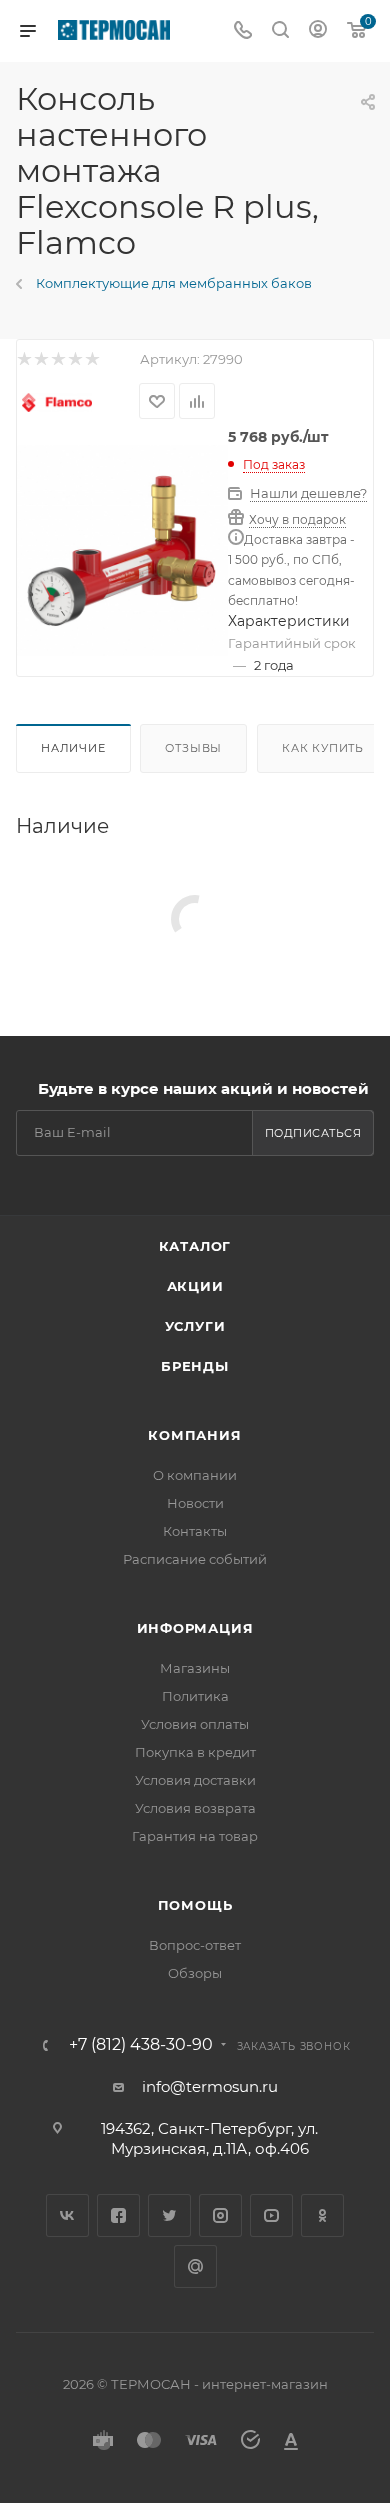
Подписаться (313, 1133)
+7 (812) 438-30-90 (141, 2045)
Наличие (73, 748)
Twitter (169, 2215)
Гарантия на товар (195, 1836)
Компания (194, 1435)
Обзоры (195, 1973)
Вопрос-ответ (195, 1945)
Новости (195, 1503)
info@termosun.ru (210, 2086)
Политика (195, 1696)
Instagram (220, 2215)
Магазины (195, 1668)
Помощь (195, 1905)
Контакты (195, 1531)
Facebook (118, 2215)
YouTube (271, 2215)
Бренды (195, 1366)
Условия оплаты (195, 1724)
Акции (195, 1286)
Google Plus (195, 2266)
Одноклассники (322, 2215)
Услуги (195, 1326)
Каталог (195, 1246)
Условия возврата (195, 1808)
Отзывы (193, 748)
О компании (195, 1475)
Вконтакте (67, 2215)
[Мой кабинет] (318, 31)
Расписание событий (195, 1559)
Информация (195, 1628)
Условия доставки (195, 1780)
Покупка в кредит (195, 1752)
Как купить (323, 748)
